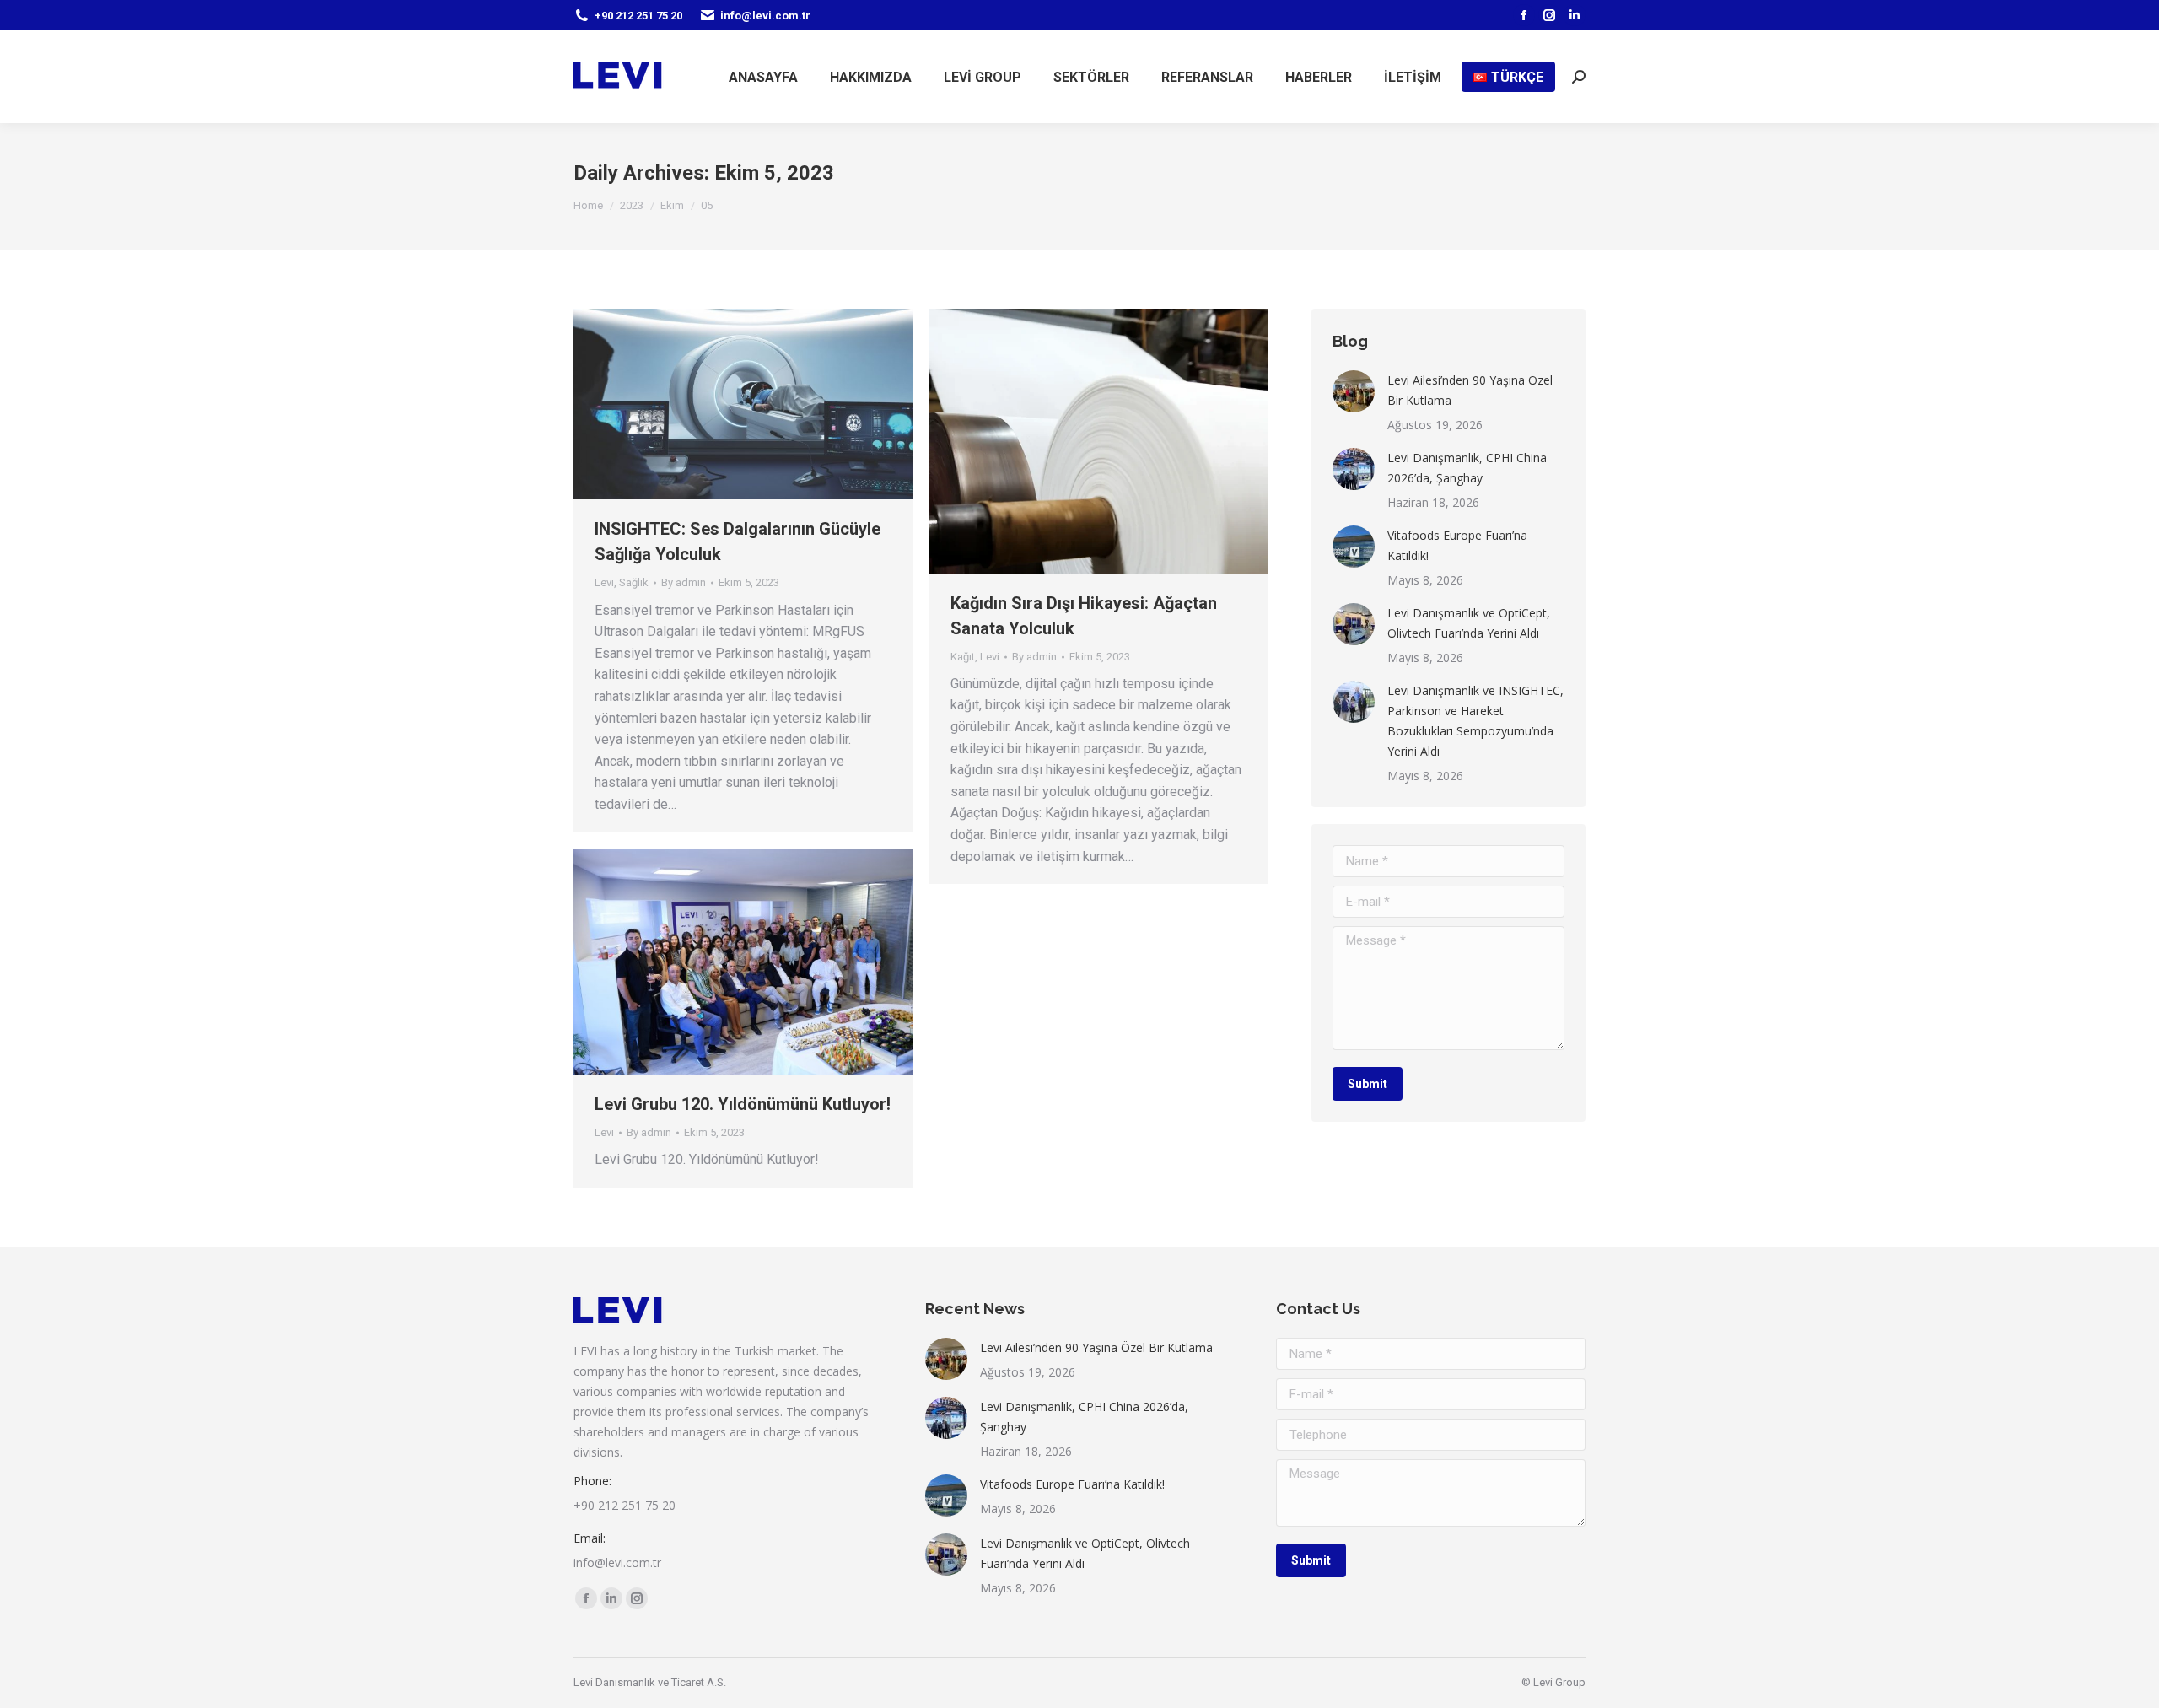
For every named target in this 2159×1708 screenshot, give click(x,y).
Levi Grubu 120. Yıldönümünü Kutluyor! (743, 1104)
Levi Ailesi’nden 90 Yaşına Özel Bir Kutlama (1470, 390)
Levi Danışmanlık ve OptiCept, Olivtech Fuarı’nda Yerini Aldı (1469, 623)
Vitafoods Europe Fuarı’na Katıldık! (1457, 545)
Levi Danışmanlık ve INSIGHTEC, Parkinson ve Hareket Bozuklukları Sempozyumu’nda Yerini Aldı (1475, 721)
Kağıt (963, 657)
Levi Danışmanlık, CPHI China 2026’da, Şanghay (1467, 468)
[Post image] (1354, 391)
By (684, 582)
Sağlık (634, 582)
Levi (604, 582)
